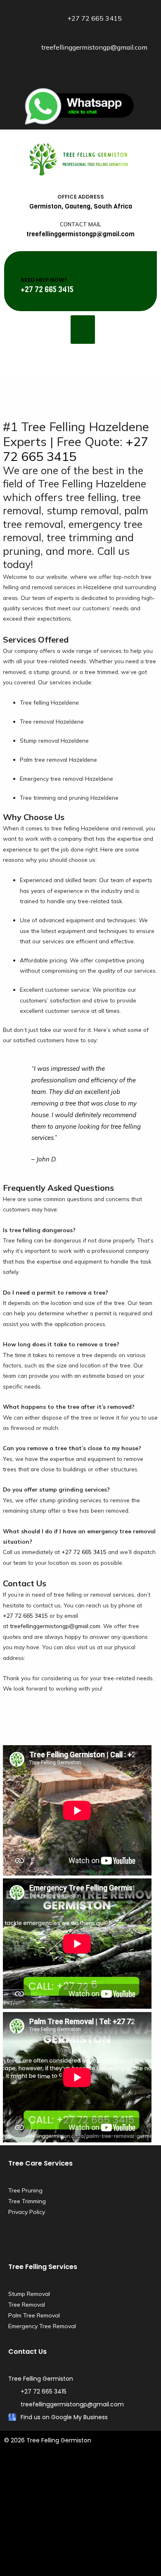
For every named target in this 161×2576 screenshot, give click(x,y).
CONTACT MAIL (80, 224)
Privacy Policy (27, 2212)
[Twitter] (61, 73)
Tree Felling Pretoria (73, 2566)
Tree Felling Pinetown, (60, 2491)
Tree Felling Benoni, (118, 2491)
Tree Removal (27, 2305)
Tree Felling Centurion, (82, 2502)
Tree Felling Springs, (59, 2545)
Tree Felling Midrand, (105, 2523)
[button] (83, 330)
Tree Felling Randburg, (78, 2534)
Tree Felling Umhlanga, (93, 2480)
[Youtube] (87, 73)
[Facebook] (47, 73)
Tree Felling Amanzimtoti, (38, 2470)
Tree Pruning (25, 2190)
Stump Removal (29, 2294)
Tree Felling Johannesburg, (40, 2523)
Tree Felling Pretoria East (121, 2545)
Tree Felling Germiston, (124, 2513)
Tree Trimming (27, 2201)
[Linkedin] (74, 73)
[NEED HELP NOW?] (29, 264)
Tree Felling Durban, (100, 2470)
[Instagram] (100, 73)
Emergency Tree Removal (42, 2326)
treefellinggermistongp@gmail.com (55, 1626)
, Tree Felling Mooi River (101, 2556)
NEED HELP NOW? (44, 280)
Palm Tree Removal (34, 2315)
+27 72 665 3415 (76, 449)
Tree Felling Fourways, (62, 2513)
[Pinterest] (114, 73)
